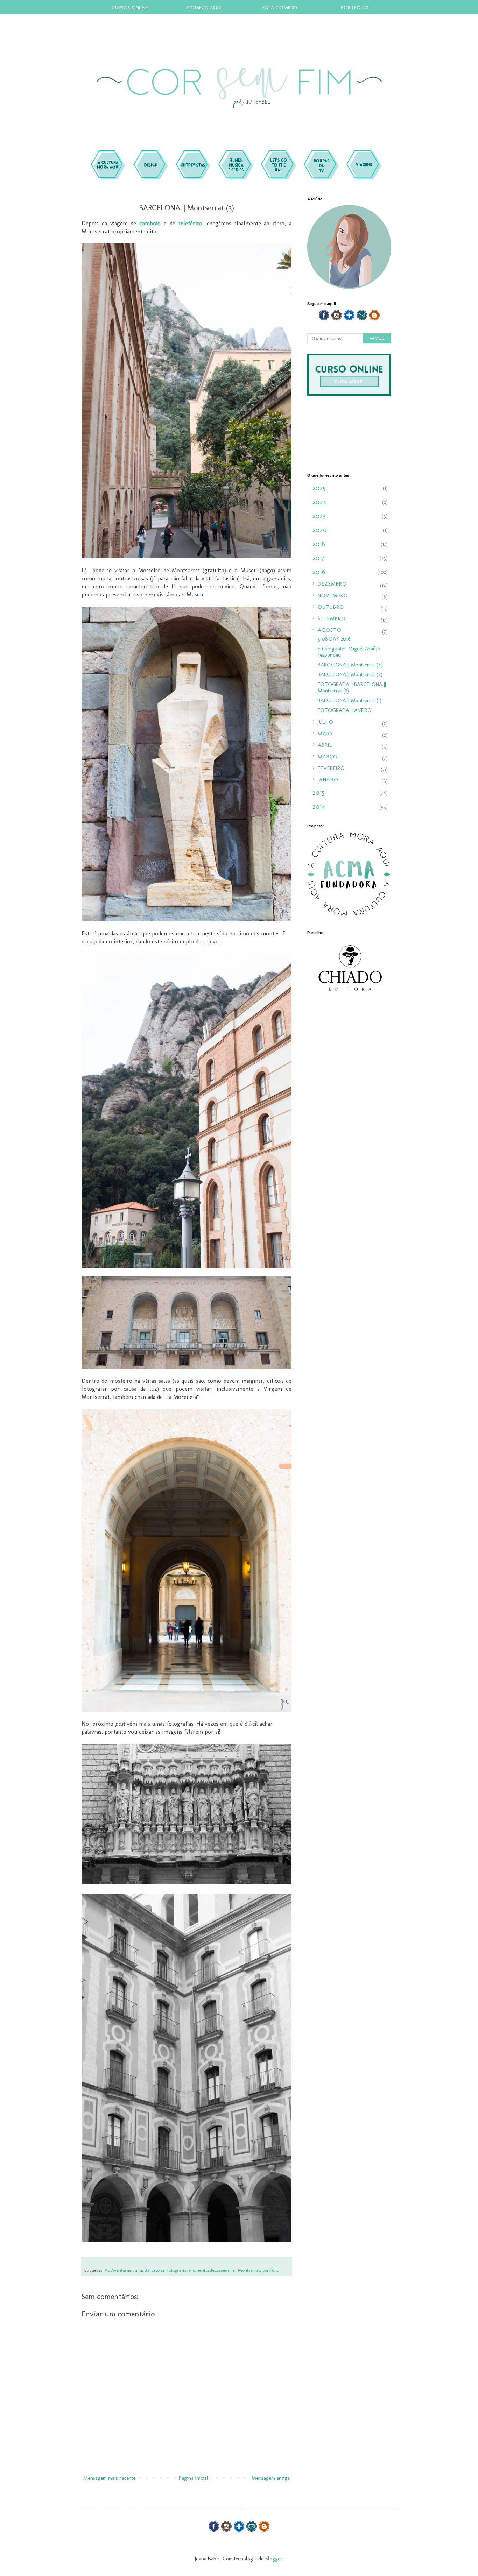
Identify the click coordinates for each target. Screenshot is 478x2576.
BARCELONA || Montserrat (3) (350, 674)
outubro (331, 607)
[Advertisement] (349, 1118)
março (328, 757)
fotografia (177, 2270)
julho (326, 722)
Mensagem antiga (271, 2478)
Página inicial (194, 2478)
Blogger (274, 2559)
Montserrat (249, 2270)
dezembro (332, 584)
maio (325, 734)
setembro (332, 618)
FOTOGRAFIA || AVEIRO (345, 710)
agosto (330, 630)
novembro (333, 595)
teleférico (190, 223)
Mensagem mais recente (109, 2478)
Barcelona (154, 2270)
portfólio (271, 2270)
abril (325, 745)
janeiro (328, 780)
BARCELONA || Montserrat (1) (350, 700)
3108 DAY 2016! (335, 639)
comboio (150, 223)
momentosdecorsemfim (212, 2270)
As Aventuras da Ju (123, 2270)
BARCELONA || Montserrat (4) (350, 665)
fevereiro (331, 768)
